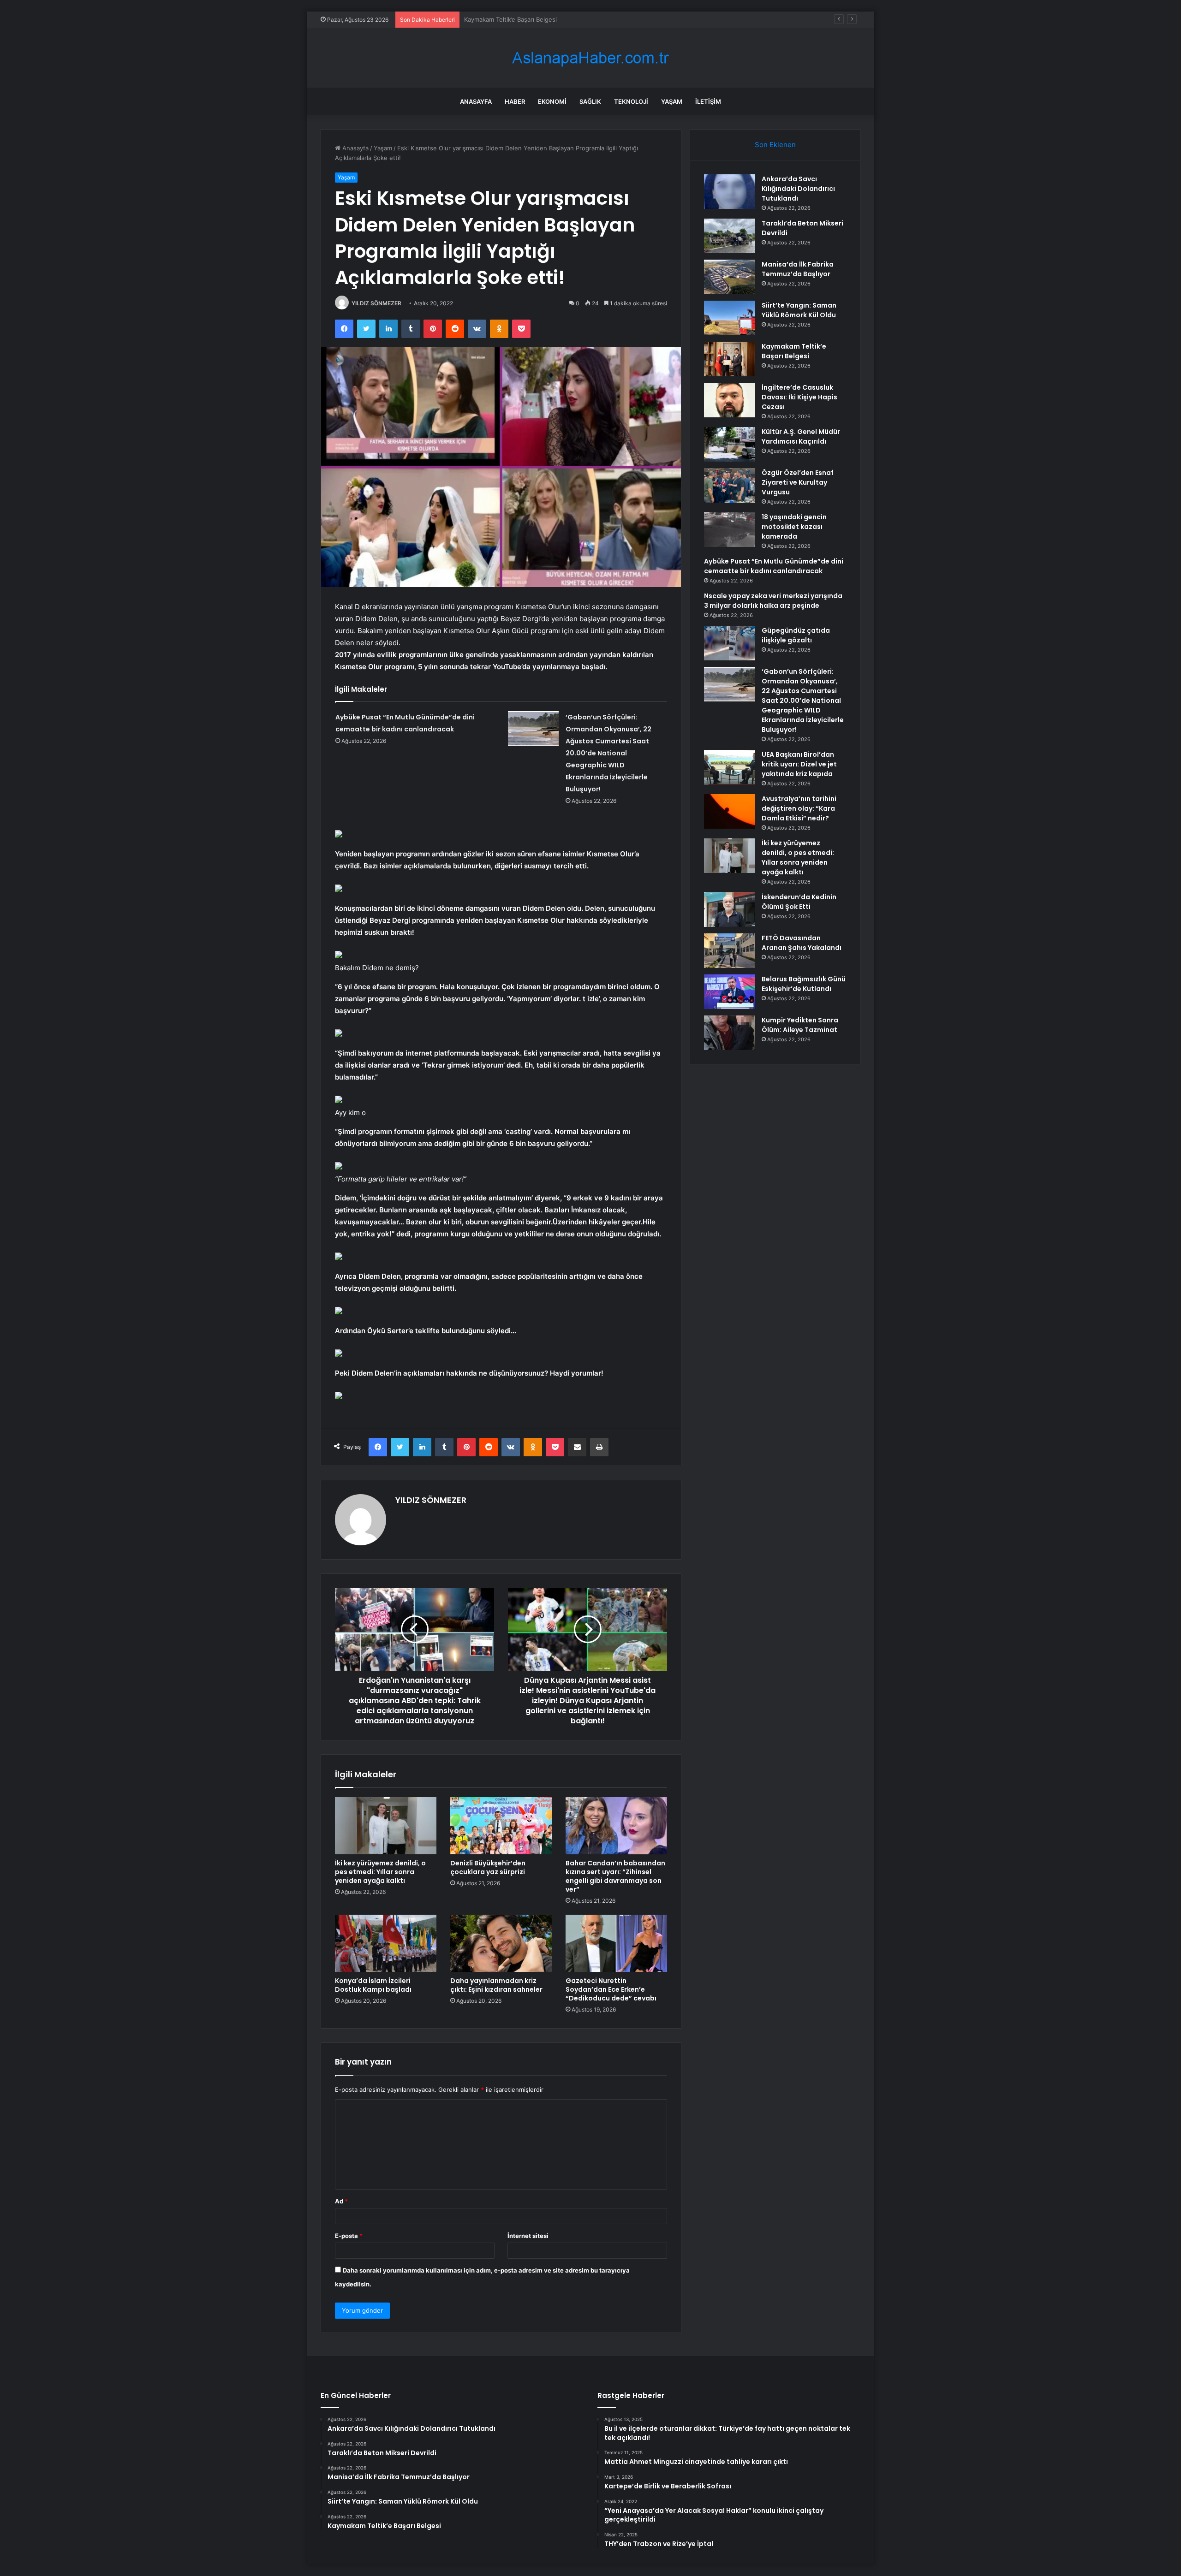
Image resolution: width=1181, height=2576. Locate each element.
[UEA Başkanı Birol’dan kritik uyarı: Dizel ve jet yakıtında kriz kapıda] (729, 767)
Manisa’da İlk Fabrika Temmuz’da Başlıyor (798, 269)
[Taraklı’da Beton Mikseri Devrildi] (729, 236)
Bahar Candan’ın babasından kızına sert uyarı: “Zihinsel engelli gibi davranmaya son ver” (615, 1876)
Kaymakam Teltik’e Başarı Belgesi (794, 351)
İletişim (708, 101)
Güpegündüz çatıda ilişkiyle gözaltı (796, 635)
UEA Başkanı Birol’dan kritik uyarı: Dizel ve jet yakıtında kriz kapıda (799, 764)
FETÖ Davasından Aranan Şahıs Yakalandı (802, 943)
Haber (515, 101)
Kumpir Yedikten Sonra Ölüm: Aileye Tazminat (800, 1025)
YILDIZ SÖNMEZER (376, 303)
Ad (341, 2201)
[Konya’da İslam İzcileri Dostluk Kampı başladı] (386, 1943)
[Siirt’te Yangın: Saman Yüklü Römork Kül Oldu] (729, 318)
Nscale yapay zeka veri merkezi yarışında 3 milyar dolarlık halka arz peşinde (773, 601)
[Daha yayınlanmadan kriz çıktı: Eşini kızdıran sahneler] (501, 1943)
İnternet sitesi (528, 2236)
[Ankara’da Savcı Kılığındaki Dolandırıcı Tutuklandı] (729, 192)
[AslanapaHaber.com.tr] (590, 58)
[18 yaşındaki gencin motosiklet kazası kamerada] (729, 530)
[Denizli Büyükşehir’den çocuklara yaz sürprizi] (501, 1826)
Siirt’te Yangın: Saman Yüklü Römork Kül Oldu (799, 310)
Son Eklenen (775, 145)
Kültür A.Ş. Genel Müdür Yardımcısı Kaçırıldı (801, 436)
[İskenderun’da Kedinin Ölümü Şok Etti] (729, 910)
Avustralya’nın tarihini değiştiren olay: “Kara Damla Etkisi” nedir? (799, 808)
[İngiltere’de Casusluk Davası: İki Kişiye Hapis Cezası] (729, 400)
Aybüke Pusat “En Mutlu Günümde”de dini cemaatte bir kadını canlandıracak (774, 566)
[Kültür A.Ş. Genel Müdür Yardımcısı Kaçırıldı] (729, 444)
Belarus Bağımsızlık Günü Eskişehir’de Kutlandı (804, 984)
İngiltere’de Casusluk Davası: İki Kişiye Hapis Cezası (537, 19)
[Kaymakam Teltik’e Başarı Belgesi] (729, 359)
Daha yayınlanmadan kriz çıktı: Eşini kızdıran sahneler (496, 1985)
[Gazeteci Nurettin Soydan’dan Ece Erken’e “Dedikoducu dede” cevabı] (616, 1943)
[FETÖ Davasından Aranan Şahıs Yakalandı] (729, 951)
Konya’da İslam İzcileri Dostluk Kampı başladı (373, 1985)
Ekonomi (552, 101)
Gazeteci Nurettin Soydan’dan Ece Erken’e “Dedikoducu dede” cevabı (611, 1989)
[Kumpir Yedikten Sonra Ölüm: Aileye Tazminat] (729, 1033)
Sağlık (590, 101)
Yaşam (672, 101)
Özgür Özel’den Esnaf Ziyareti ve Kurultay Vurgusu (798, 482)
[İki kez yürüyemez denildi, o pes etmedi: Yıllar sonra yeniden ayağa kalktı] (386, 1826)
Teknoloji (631, 101)
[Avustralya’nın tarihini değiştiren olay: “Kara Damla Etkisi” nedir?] (729, 811)
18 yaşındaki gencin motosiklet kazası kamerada (794, 527)
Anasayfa (476, 101)
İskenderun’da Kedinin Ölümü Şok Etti (799, 902)
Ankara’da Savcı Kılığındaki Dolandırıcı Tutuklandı (798, 189)
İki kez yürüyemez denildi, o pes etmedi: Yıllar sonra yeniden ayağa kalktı (380, 1872)
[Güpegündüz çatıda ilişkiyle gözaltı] (729, 643)
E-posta (349, 2236)
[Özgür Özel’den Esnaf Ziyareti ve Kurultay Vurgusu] (729, 485)
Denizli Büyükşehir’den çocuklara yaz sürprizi (488, 1867)
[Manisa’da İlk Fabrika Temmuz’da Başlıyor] (729, 277)
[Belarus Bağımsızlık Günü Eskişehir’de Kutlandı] (729, 992)
